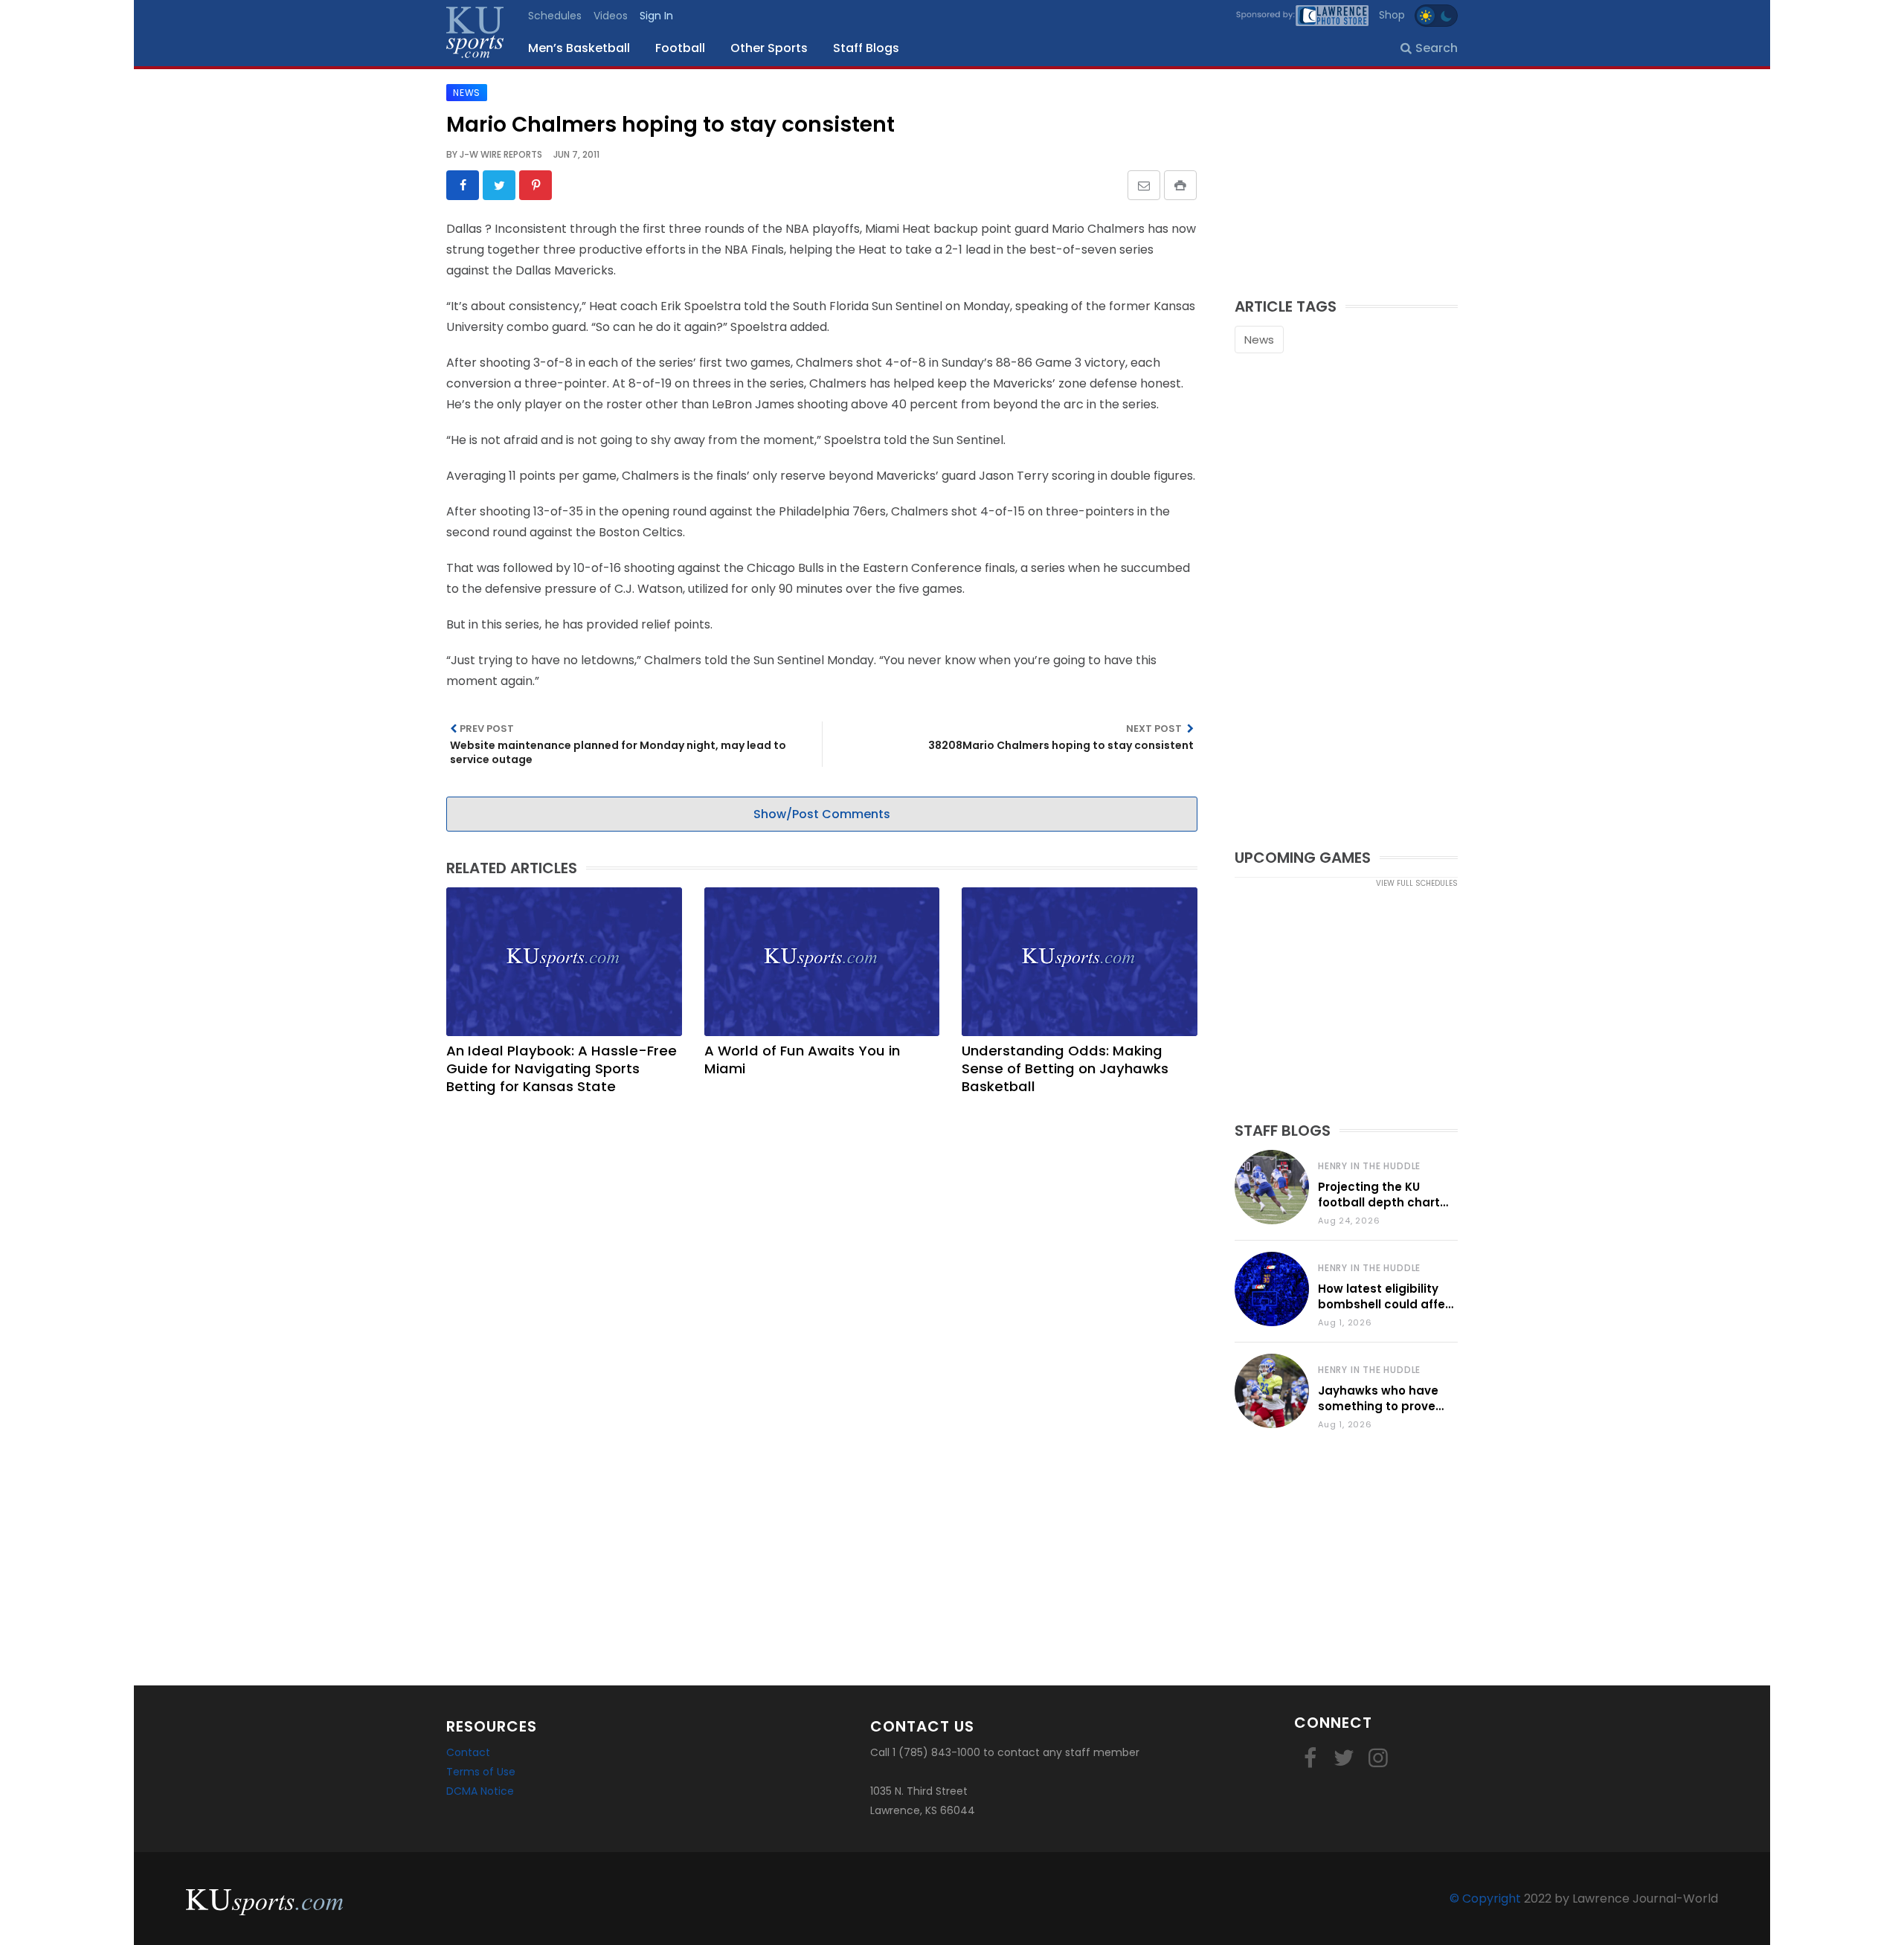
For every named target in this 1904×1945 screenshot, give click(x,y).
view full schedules (1417, 883)
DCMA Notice (480, 1791)
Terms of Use (481, 1772)
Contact (468, 1752)
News (1259, 340)
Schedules (555, 16)
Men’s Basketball (579, 48)
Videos (611, 16)
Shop (1392, 15)
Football (680, 48)
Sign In (656, 16)
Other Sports (769, 48)
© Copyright (1485, 1899)
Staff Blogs (866, 48)
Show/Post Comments (822, 814)
